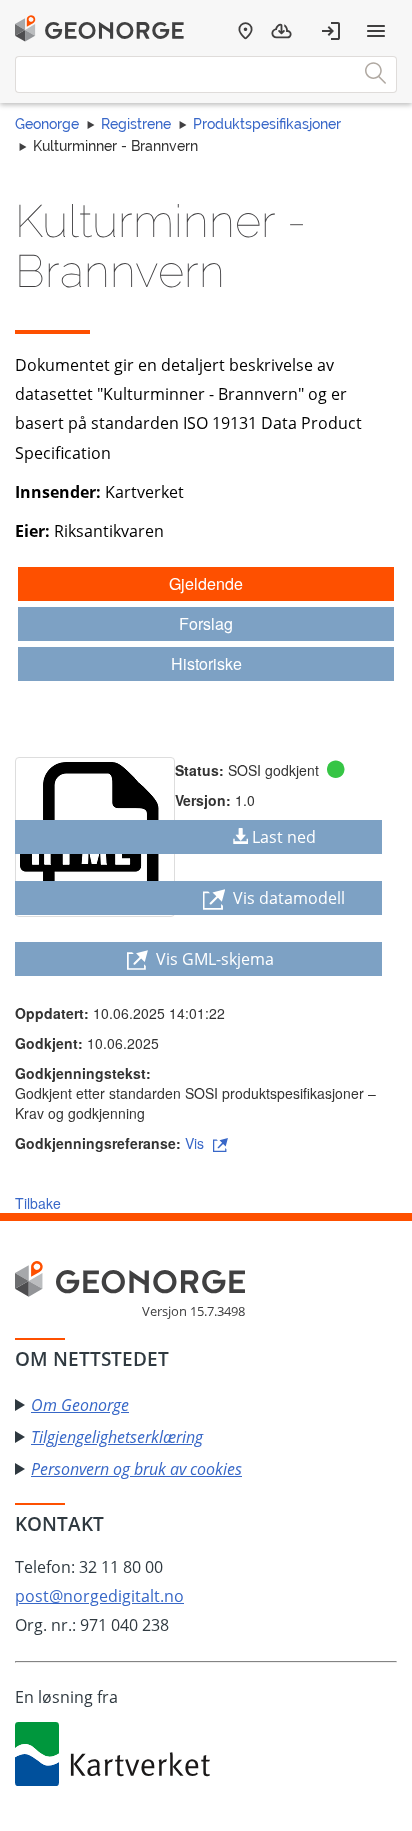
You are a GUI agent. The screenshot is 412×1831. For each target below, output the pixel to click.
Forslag (206, 623)
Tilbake (38, 1203)
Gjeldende (206, 583)
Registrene (136, 124)
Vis (196, 1143)
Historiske (206, 663)
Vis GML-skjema (213, 959)
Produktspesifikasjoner (267, 124)
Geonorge (47, 124)
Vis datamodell (287, 898)
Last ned (284, 837)
